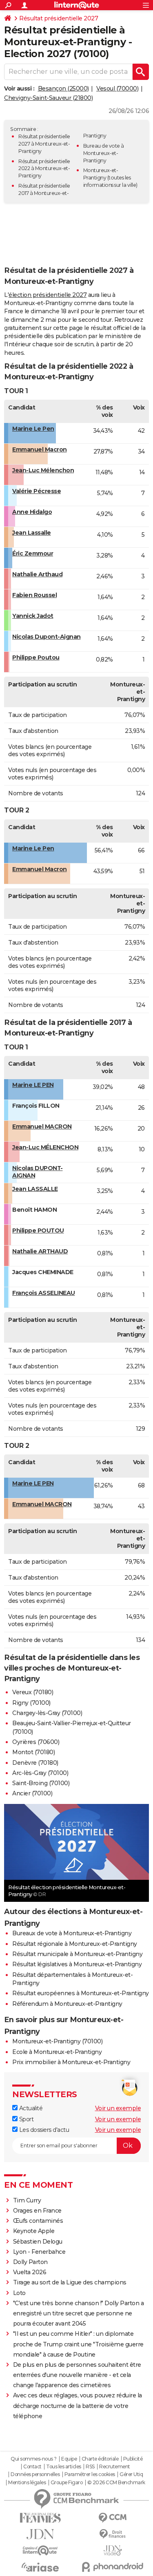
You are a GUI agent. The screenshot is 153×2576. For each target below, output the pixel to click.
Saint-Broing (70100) (41, 1783)
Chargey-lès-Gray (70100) (47, 1713)
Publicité (133, 2459)
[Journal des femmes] (40, 2518)
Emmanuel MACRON (42, 1126)
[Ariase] (40, 2567)
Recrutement (115, 2467)
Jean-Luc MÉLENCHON (45, 1147)
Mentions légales (27, 2483)
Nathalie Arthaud (37, 574)
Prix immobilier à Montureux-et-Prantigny (71, 2062)
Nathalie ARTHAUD (40, 1251)
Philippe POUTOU (38, 1230)
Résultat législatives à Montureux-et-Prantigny (77, 1964)
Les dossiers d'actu (43, 2130)
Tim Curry (27, 2200)
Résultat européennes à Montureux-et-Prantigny (81, 1993)
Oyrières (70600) (36, 1742)
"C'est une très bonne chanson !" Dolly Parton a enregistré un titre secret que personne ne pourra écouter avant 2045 (79, 2313)
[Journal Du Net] (40, 2534)
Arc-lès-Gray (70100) (40, 1773)
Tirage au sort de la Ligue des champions (70, 2282)
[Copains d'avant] (40, 2551)
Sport (25, 2119)
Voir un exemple (118, 2108)
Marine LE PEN (33, 1085)
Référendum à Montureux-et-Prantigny (67, 2004)
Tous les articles (64, 2467)
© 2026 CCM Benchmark (116, 2483)
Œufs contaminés (38, 2221)
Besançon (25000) (63, 89)
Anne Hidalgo (32, 512)
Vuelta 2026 (30, 2272)
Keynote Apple (34, 2231)
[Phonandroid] (113, 2567)
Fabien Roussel (34, 595)
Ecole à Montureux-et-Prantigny (57, 2052)
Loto (19, 2293)
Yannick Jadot (33, 616)
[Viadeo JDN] (113, 2551)
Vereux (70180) (33, 1692)
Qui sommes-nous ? (34, 2459)
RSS (90, 2467)
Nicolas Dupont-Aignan (47, 637)
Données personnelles (35, 2474)
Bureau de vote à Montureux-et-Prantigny (104, 153)
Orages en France (37, 2211)
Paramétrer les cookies (90, 2474)
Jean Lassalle (32, 533)
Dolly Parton (30, 2262)
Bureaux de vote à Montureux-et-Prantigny (72, 1933)
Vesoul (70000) (117, 89)
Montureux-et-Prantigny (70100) (57, 2041)
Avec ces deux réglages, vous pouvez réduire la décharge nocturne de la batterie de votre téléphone (78, 2406)
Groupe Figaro (67, 2483)
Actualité (30, 2108)
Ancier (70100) (32, 1793)
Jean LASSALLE (35, 1189)
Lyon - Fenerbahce (39, 2252)
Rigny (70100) (31, 1703)
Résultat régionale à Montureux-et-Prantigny (75, 1944)
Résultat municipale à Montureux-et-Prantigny (77, 1954)
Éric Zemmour (33, 553)
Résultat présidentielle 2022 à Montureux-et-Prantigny (44, 169)
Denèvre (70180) (35, 1763)
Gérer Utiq (131, 2474)
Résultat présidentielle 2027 (59, 18)
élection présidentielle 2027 (48, 295)
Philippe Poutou (36, 657)
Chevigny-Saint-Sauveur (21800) (48, 98)
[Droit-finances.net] (113, 2534)
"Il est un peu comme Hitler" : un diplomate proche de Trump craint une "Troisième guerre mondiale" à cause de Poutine (78, 2344)
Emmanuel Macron (40, 449)
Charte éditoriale (100, 2459)
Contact (32, 2467)
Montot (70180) (33, 1752)
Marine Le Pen (33, 429)
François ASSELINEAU (44, 1293)
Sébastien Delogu (38, 2242)
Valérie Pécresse (37, 491)
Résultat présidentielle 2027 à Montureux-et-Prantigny (44, 144)
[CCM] (113, 2518)
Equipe (69, 2459)
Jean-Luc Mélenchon (43, 470)
